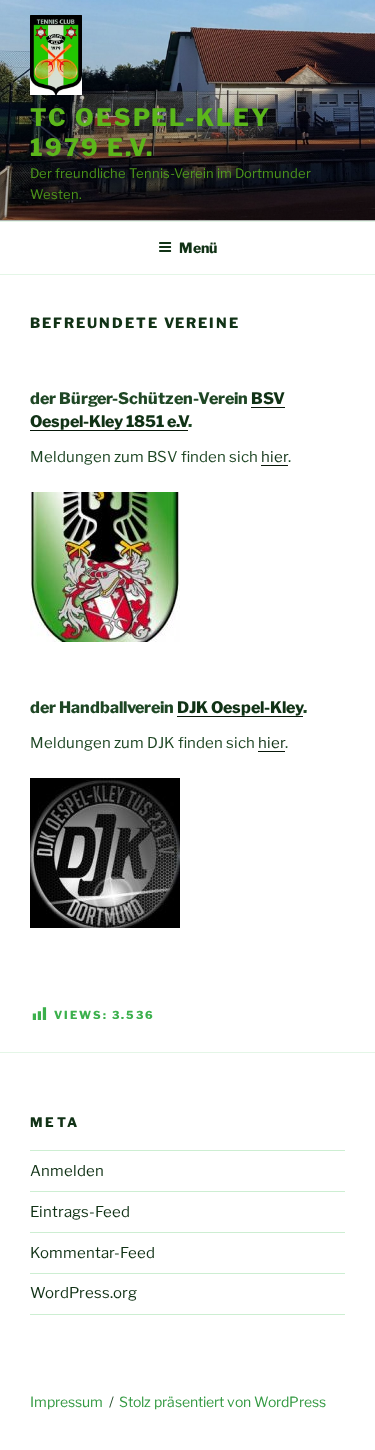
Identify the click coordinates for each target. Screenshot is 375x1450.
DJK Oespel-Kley (240, 707)
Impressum (66, 1401)
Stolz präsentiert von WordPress (222, 1401)
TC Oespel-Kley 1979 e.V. (150, 132)
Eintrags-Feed (80, 1212)
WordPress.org (83, 1293)
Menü (198, 247)
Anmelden (67, 1171)
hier (274, 457)
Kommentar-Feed (92, 1253)
